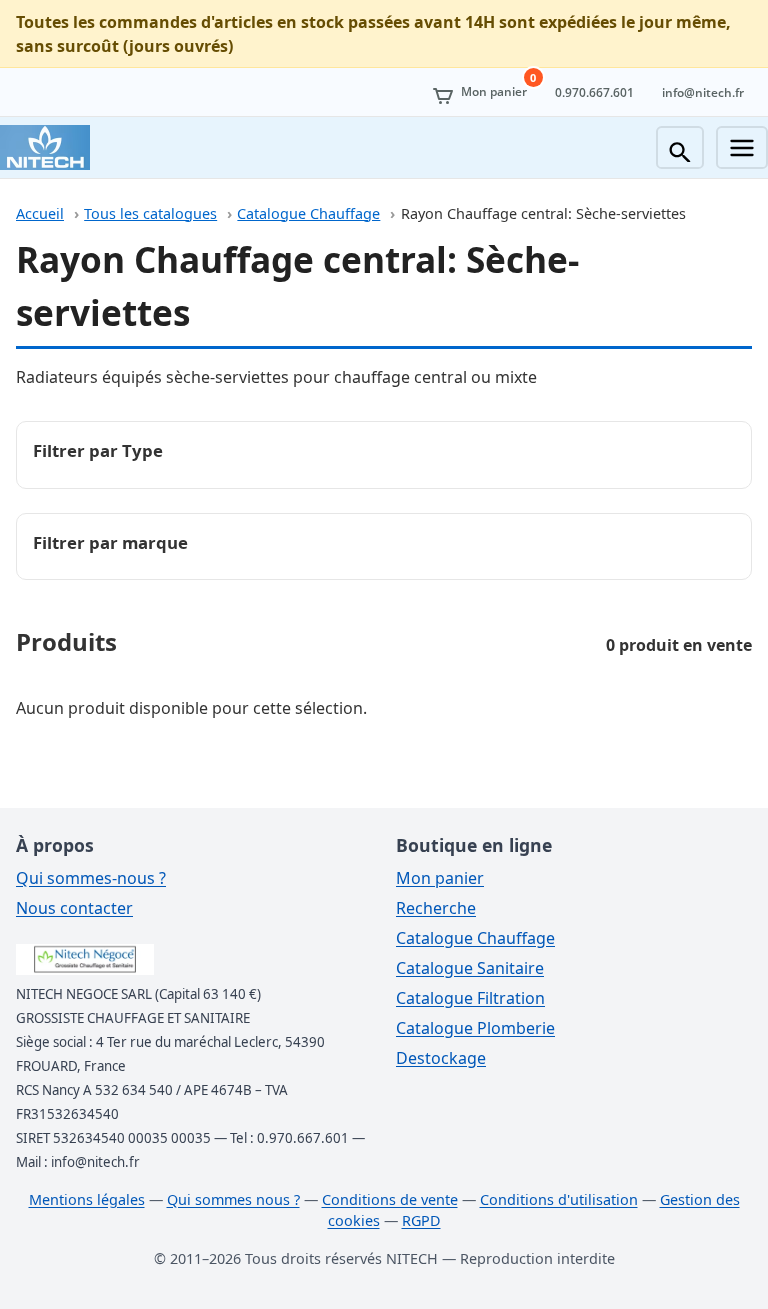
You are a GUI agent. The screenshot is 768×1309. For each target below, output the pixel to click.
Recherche (436, 908)
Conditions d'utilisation (559, 1199)
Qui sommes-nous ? (91, 878)
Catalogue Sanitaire (470, 968)
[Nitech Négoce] (45, 147)
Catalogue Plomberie (475, 1028)
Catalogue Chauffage (308, 213)
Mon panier (440, 878)
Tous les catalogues (150, 213)
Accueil (40, 213)
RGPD (421, 1220)
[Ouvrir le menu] (742, 147)
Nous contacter (74, 908)
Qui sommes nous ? (233, 1199)
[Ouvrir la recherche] (680, 147)
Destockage (441, 1058)
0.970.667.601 (594, 92)
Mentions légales (87, 1199)
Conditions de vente (390, 1199)
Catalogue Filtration (470, 998)
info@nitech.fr (703, 92)
